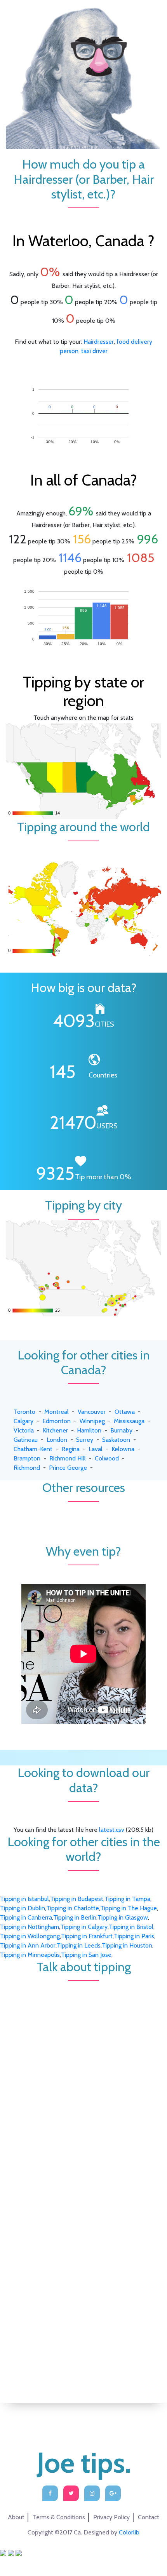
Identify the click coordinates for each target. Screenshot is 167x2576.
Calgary (23, 1421)
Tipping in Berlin (75, 1917)
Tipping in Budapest (77, 1899)
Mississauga (129, 1421)
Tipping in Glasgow (123, 1917)
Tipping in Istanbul (24, 1899)
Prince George (68, 1468)
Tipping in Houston (127, 1945)
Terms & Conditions (59, 2517)
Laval (96, 1449)
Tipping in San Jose (86, 1955)
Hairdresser (99, 342)
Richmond (27, 1468)
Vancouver (92, 1412)
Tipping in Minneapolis (30, 1955)
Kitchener (55, 1430)
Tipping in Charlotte (73, 1908)
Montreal (57, 1412)
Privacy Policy (111, 2517)
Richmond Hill (68, 1458)
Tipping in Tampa (127, 1899)
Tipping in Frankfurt (87, 1936)
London (57, 1440)
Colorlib (129, 2532)
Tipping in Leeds (79, 1945)
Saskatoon (116, 1440)
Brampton (27, 1458)
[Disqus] (83, 2078)
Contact (149, 2517)
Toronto (24, 1412)
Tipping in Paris (134, 1936)
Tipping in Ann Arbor (28, 1945)
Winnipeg (92, 1421)
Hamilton (89, 1430)
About (16, 2517)
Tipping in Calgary (84, 1927)
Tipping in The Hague (129, 1908)
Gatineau (26, 1440)
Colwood (107, 1458)
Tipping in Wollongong (30, 1936)
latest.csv (112, 1830)
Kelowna (123, 1449)
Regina (70, 1449)
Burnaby (121, 1430)
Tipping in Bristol (131, 1927)
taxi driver (94, 351)
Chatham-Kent (33, 1449)
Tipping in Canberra (26, 1917)
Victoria (24, 1430)
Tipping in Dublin (23, 1908)
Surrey (85, 1440)
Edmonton (57, 1421)
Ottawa (125, 1412)
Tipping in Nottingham (30, 1927)
